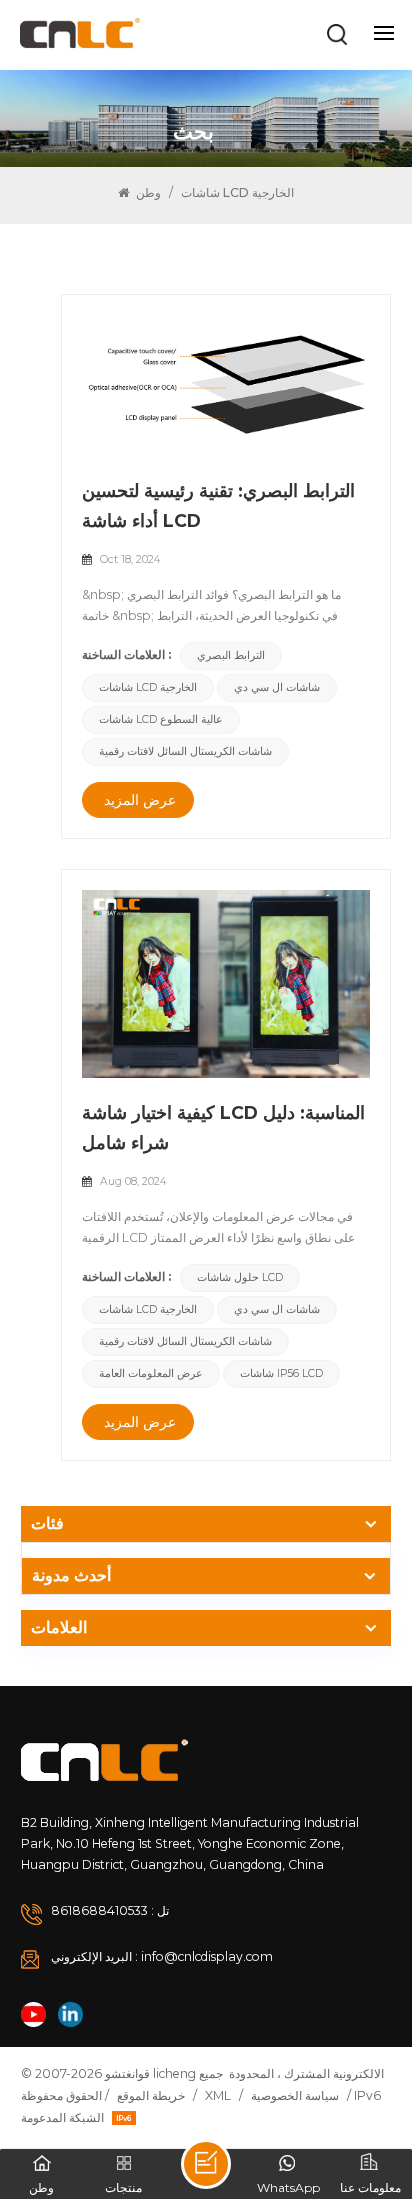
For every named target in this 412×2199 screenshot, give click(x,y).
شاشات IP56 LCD (281, 1373)
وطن (147, 192)
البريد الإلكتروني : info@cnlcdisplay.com (162, 1956)
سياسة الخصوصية (295, 2095)
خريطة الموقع (151, 2095)
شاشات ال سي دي (277, 687)
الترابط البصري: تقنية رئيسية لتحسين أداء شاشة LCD (218, 505)
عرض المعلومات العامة (151, 1373)
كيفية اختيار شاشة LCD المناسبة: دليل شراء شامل (223, 1127)
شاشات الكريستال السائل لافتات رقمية (185, 751)
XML (218, 2095)
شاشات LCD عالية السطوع (161, 719)
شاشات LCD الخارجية (148, 687)
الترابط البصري (231, 655)
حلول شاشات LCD (240, 1277)
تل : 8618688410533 (110, 1910)
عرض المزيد (140, 800)
